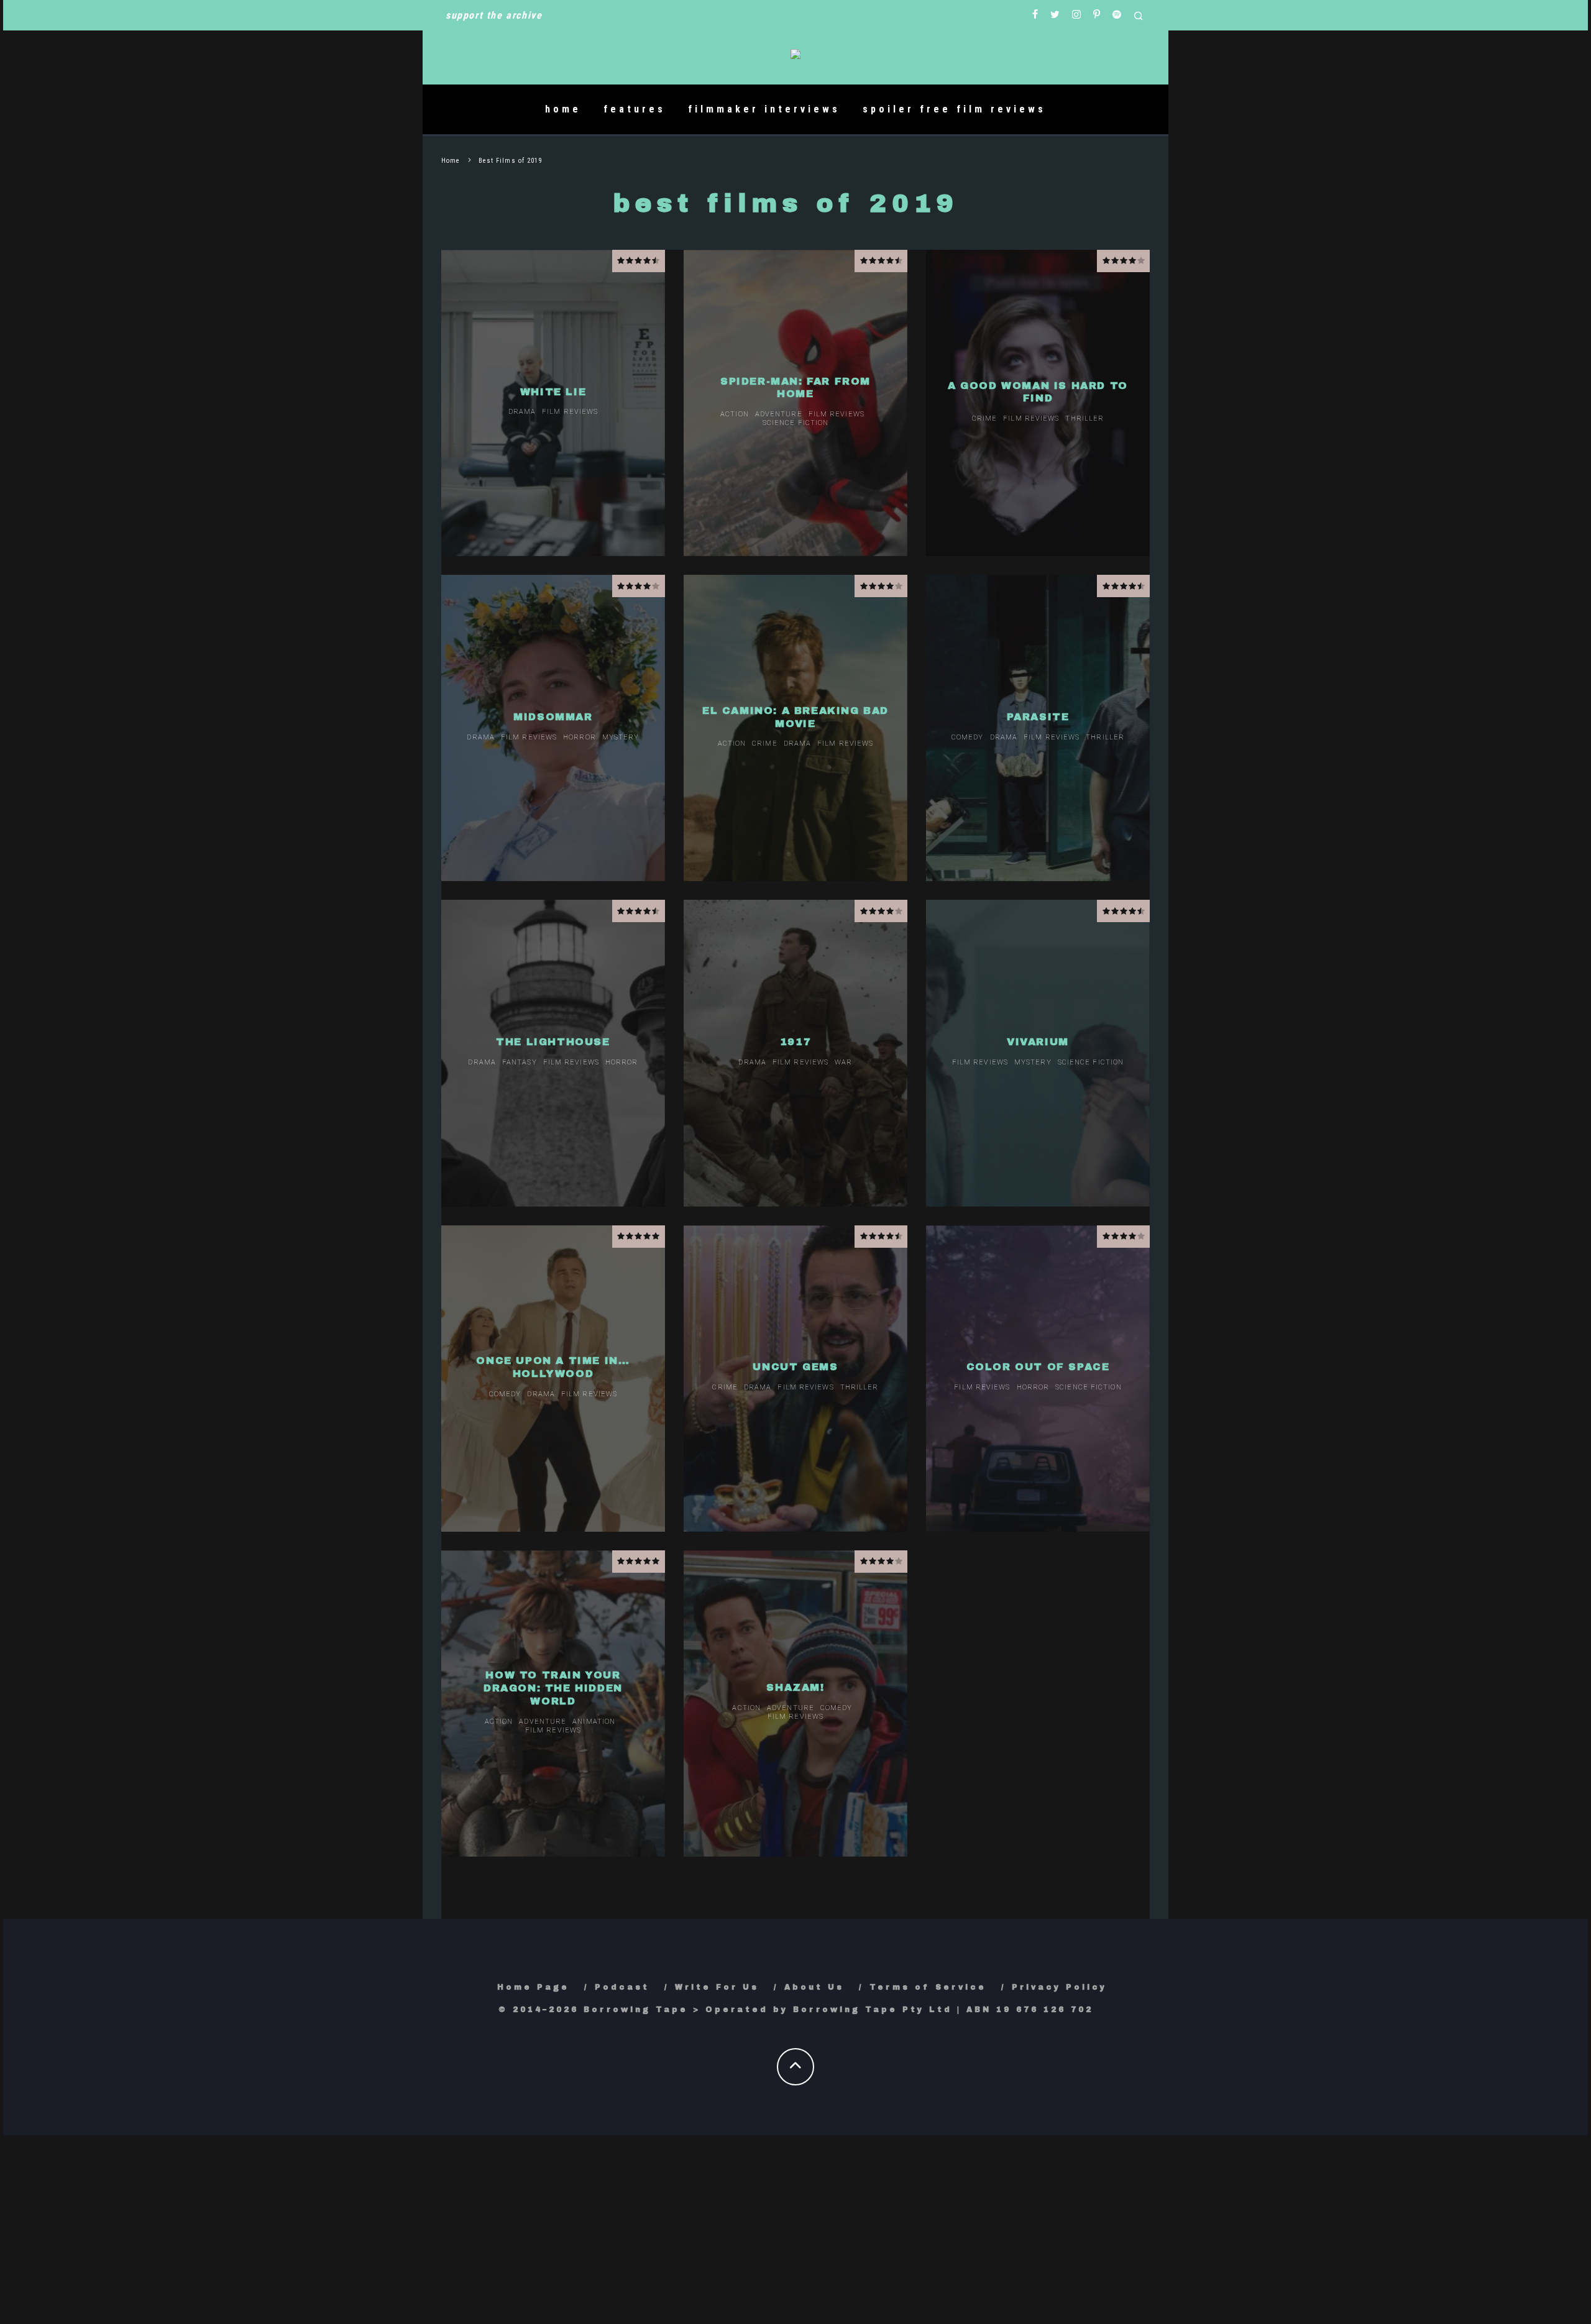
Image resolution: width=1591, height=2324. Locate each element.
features (635, 109)
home (563, 109)
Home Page (533, 1987)
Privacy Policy (1059, 1987)
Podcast (622, 1987)
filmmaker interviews (764, 109)
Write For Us (717, 1987)
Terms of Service (928, 1987)
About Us (814, 1987)
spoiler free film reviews (954, 109)
